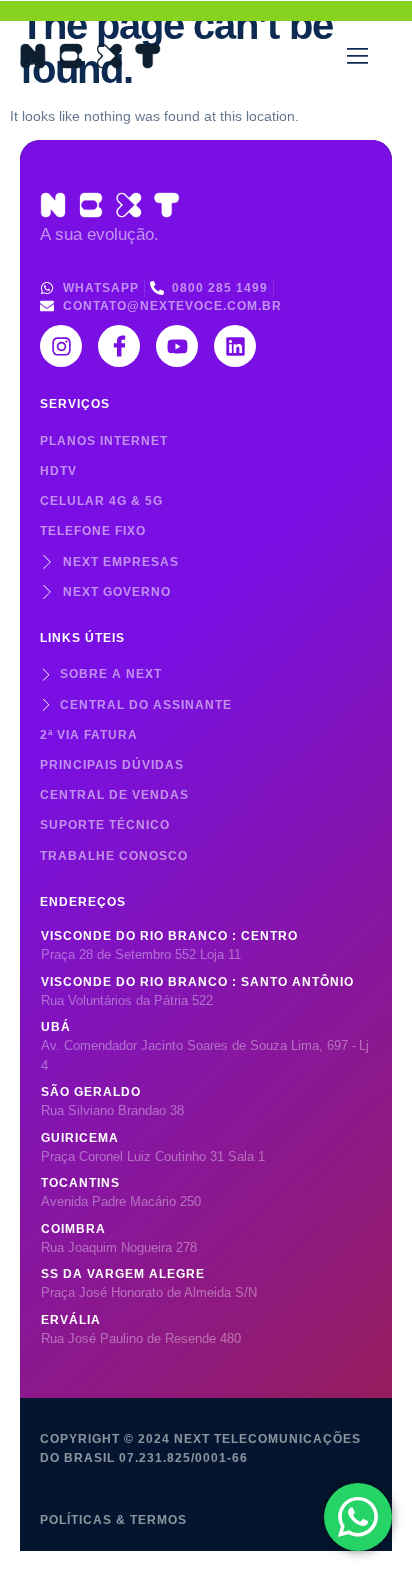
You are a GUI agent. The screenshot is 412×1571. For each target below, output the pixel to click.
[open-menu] (358, 56)
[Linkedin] (235, 346)
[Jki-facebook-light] (119, 346)
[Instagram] (61, 346)
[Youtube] (177, 346)
